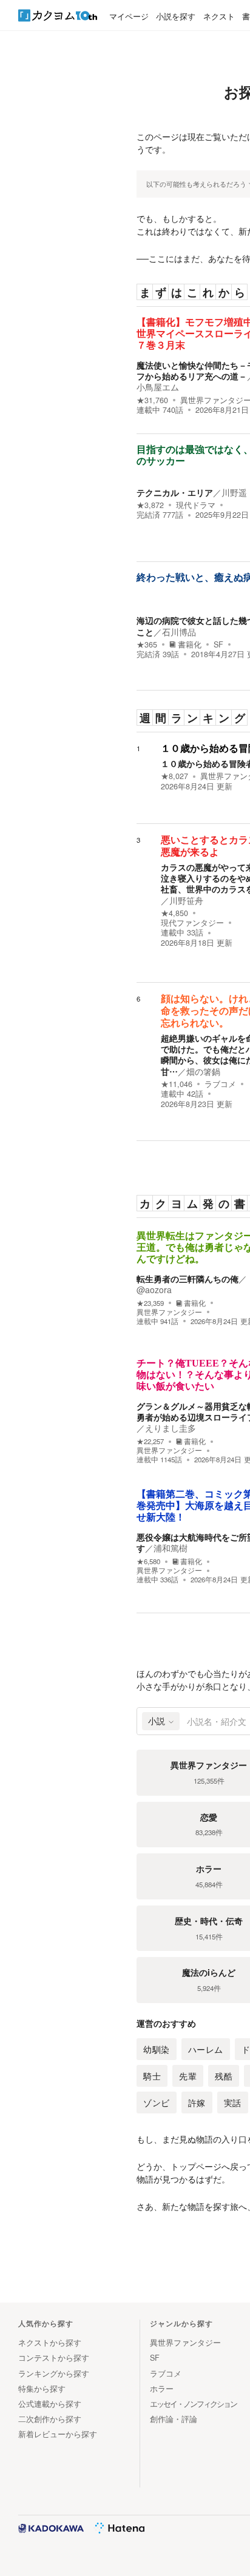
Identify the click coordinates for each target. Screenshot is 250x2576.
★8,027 (174, 776)
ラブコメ (220, 1084)
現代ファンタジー (192, 923)
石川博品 (179, 632)
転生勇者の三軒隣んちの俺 (187, 1279)
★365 (147, 644)
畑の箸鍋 (203, 1071)
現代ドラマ (196, 505)
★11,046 (177, 1084)
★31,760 (152, 400)
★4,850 (174, 913)
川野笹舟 (186, 900)
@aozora (154, 1290)
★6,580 (148, 1561)
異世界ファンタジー (169, 1312)
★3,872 (150, 505)
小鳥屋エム (158, 387)
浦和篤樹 (171, 1548)
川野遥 (234, 492)
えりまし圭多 (171, 1428)
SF (218, 644)
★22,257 (150, 1441)
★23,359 (150, 1303)
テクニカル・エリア (175, 492)
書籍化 (190, 644)
